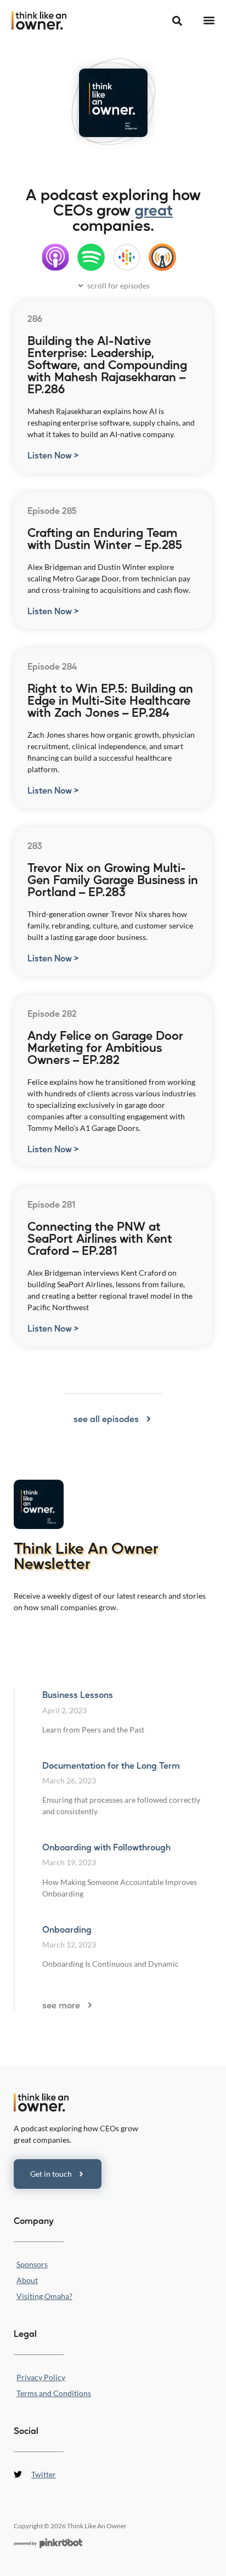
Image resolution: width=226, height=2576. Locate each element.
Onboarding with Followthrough (106, 1847)
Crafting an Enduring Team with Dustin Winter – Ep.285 (105, 538)
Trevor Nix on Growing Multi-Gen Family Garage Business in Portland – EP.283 (113, 879)
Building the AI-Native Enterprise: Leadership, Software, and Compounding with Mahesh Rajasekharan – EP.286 (107, 364)
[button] (209, 21)
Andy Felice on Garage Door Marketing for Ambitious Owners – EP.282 (105, 1047)
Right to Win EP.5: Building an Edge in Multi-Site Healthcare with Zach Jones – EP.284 (110, 700)
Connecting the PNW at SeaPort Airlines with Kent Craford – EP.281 (100, 1238)
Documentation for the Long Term (111, 1765)
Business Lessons (78, 1694)
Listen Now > (53, 455)
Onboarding (67, 1929)
